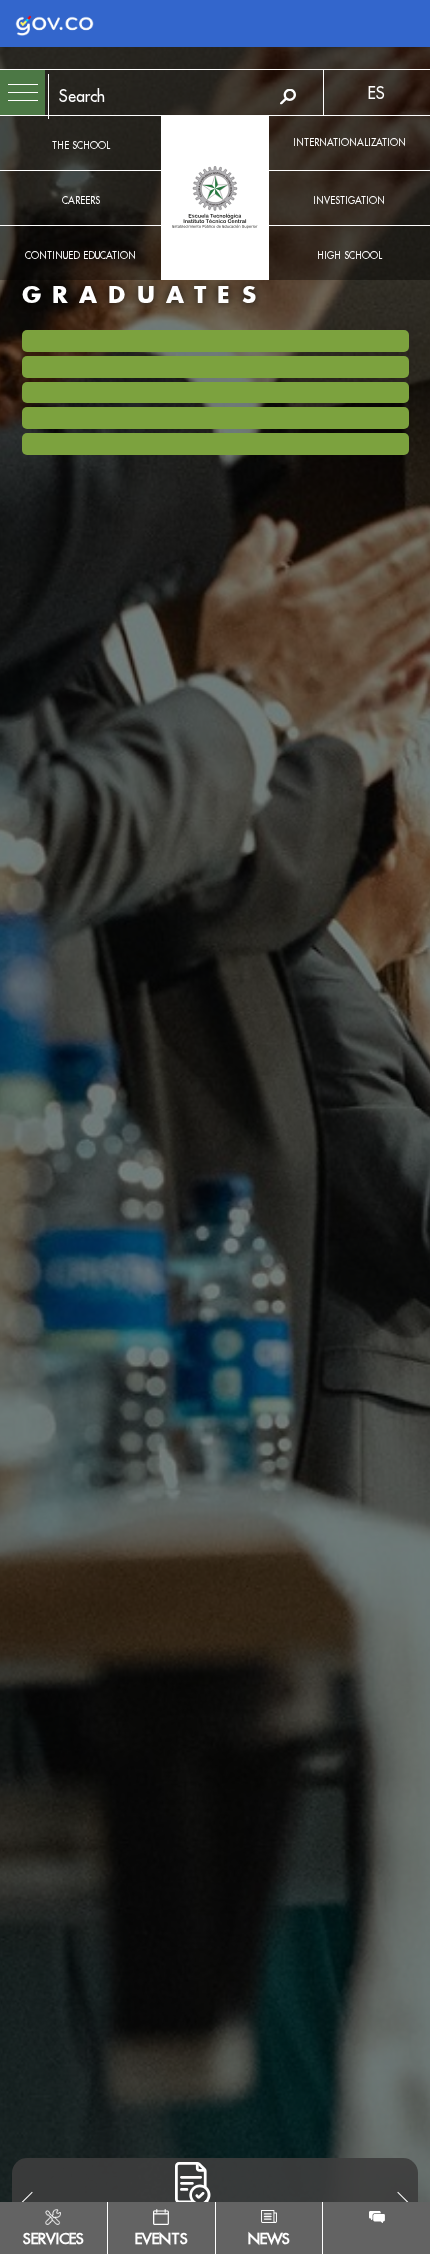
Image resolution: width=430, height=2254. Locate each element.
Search (288, 96)
